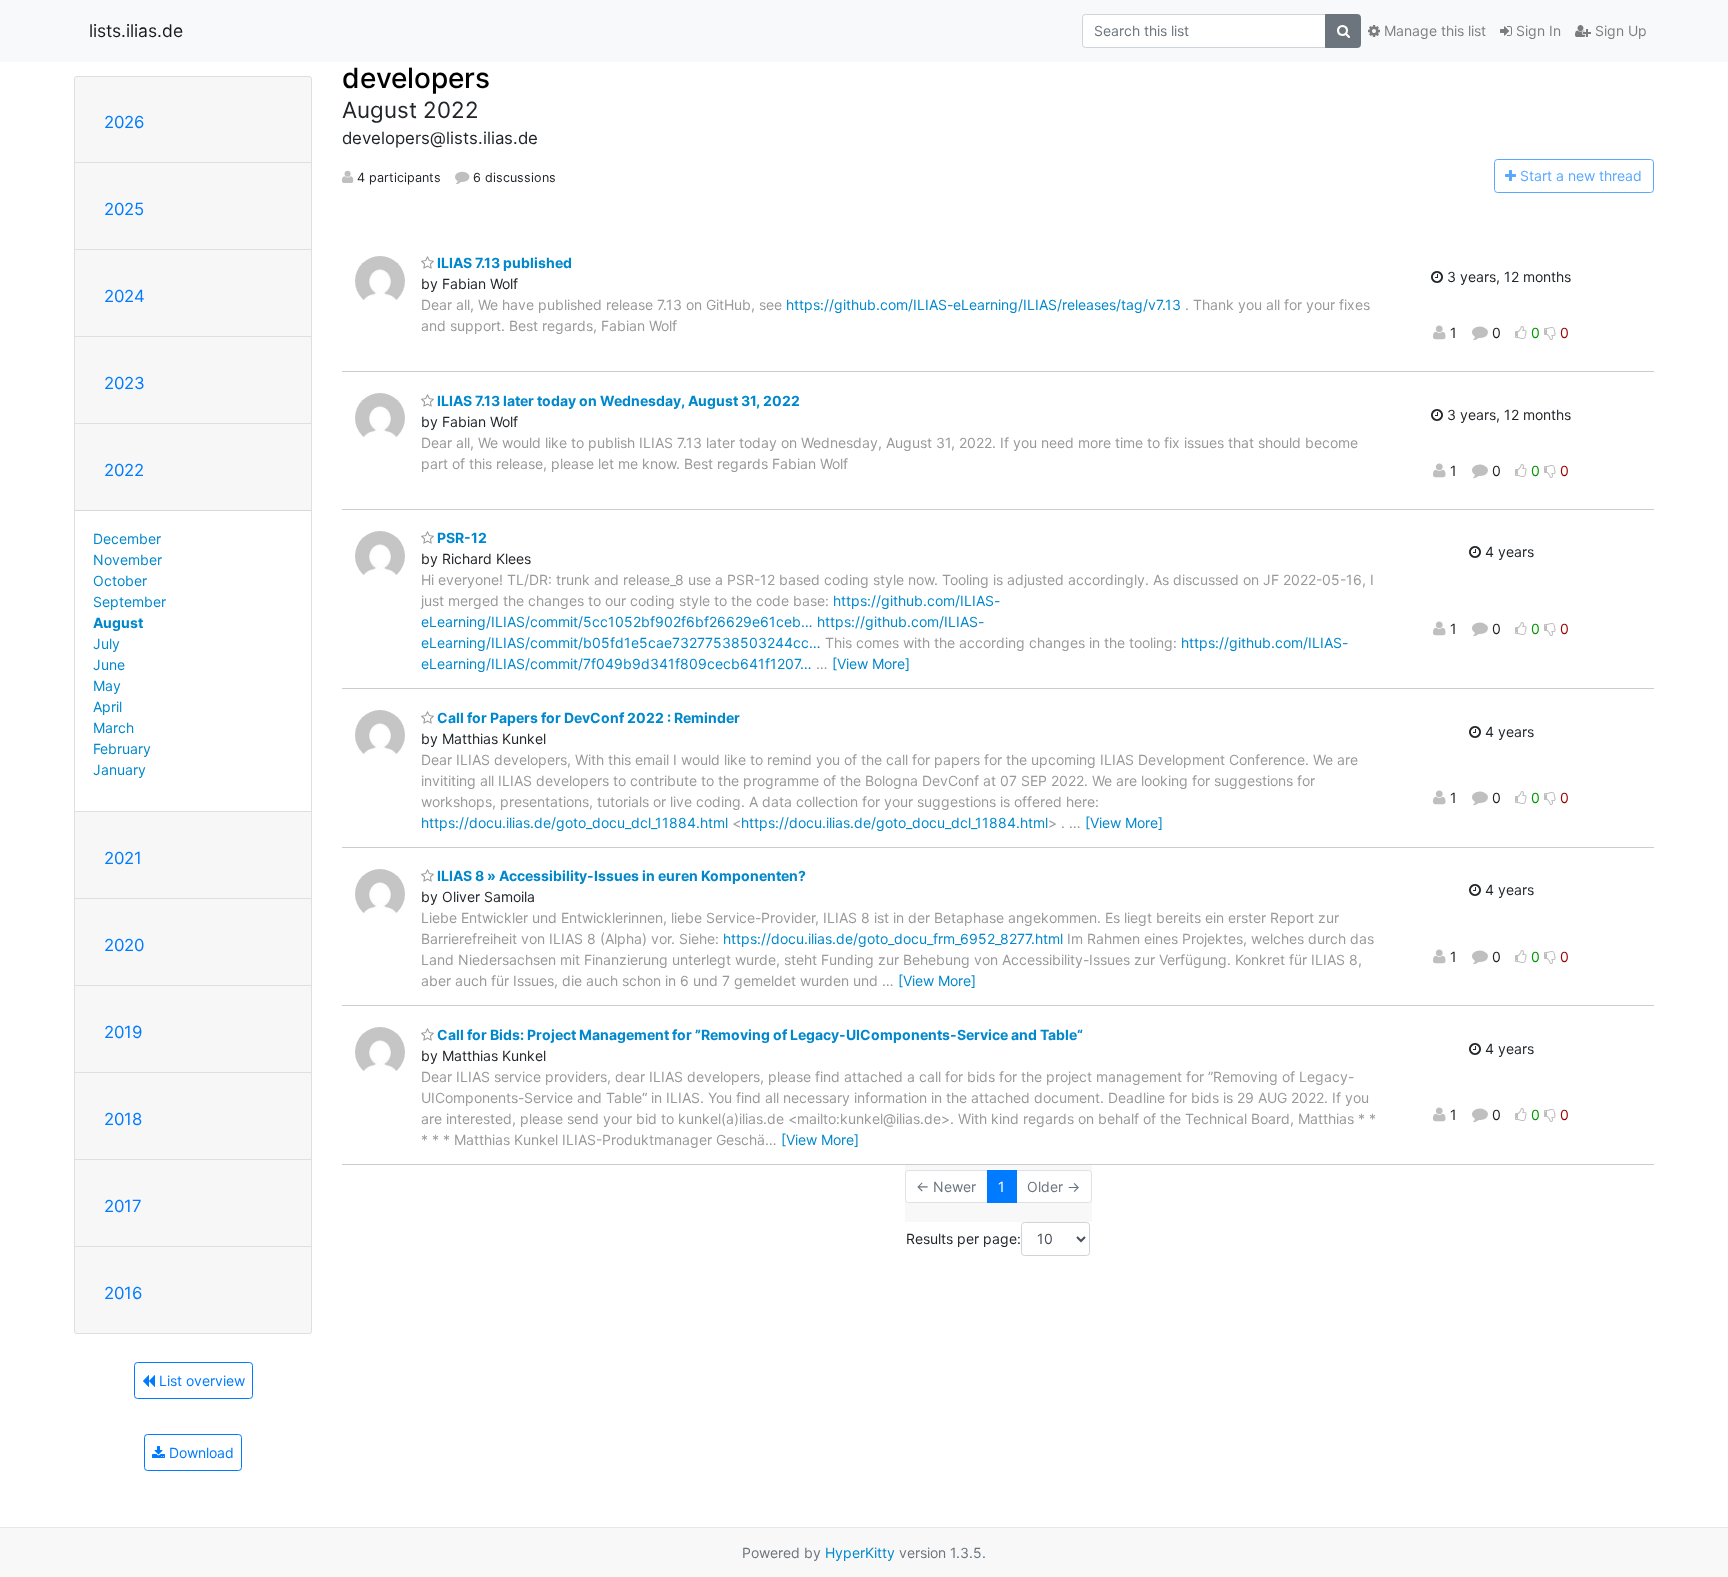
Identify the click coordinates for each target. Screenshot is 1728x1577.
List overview (200, 1380)
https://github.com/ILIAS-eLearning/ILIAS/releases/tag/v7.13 (983, 304)
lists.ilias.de (136, 30)
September (129, 601)
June (109, 664)
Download (199, 1452)
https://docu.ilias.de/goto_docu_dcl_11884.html (574, 822)
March (113, 727)
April (107, 706)
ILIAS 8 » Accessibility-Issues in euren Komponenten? (620, 875)
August (118, 622)
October (120, 580)
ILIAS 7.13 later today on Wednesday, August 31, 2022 (617, 400)
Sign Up (1619, 30)
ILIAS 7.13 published (503, 262)
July (106, 643)
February (122, 748)
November (127, 559)
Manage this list (1433, 30)
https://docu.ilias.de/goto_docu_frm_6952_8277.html (893, 938)
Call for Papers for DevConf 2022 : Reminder (587, 717)
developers (416, 78)
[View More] (871, 663)
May (107, 685)
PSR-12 (460, 537)
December (127, 538)
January (119, 769)
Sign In (1536, 30)
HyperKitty (860, 1552)
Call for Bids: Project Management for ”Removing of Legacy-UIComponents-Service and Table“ (758, 1034)
